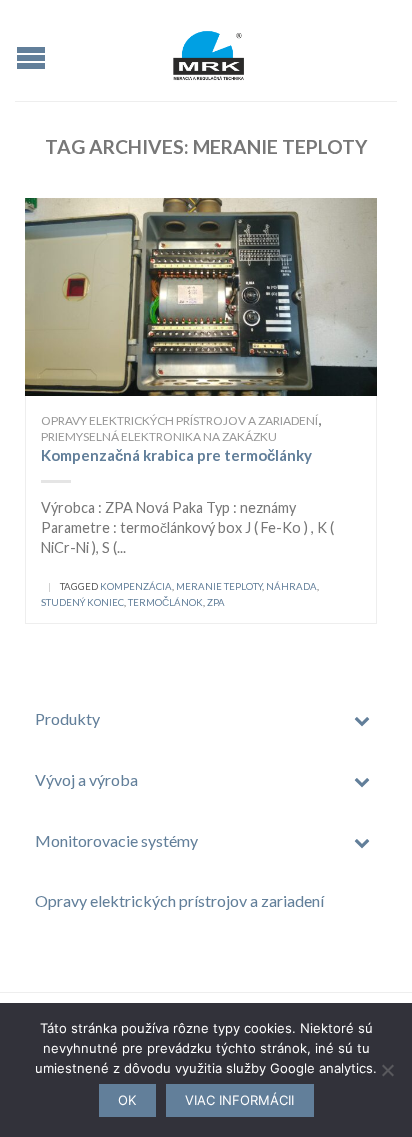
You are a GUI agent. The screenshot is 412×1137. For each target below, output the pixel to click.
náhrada (291, 586)
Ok (127, 1100)
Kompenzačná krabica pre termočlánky (176, 455)
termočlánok (165, 602)
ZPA (216, 602)
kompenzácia (136, 586)
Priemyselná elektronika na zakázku (159, 436)
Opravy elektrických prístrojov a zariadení (179, 420)
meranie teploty (219, 586)
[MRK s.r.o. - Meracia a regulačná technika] (209, 50)
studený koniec (82, 602)
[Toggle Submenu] (362, 719)
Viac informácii (239, 1100)
